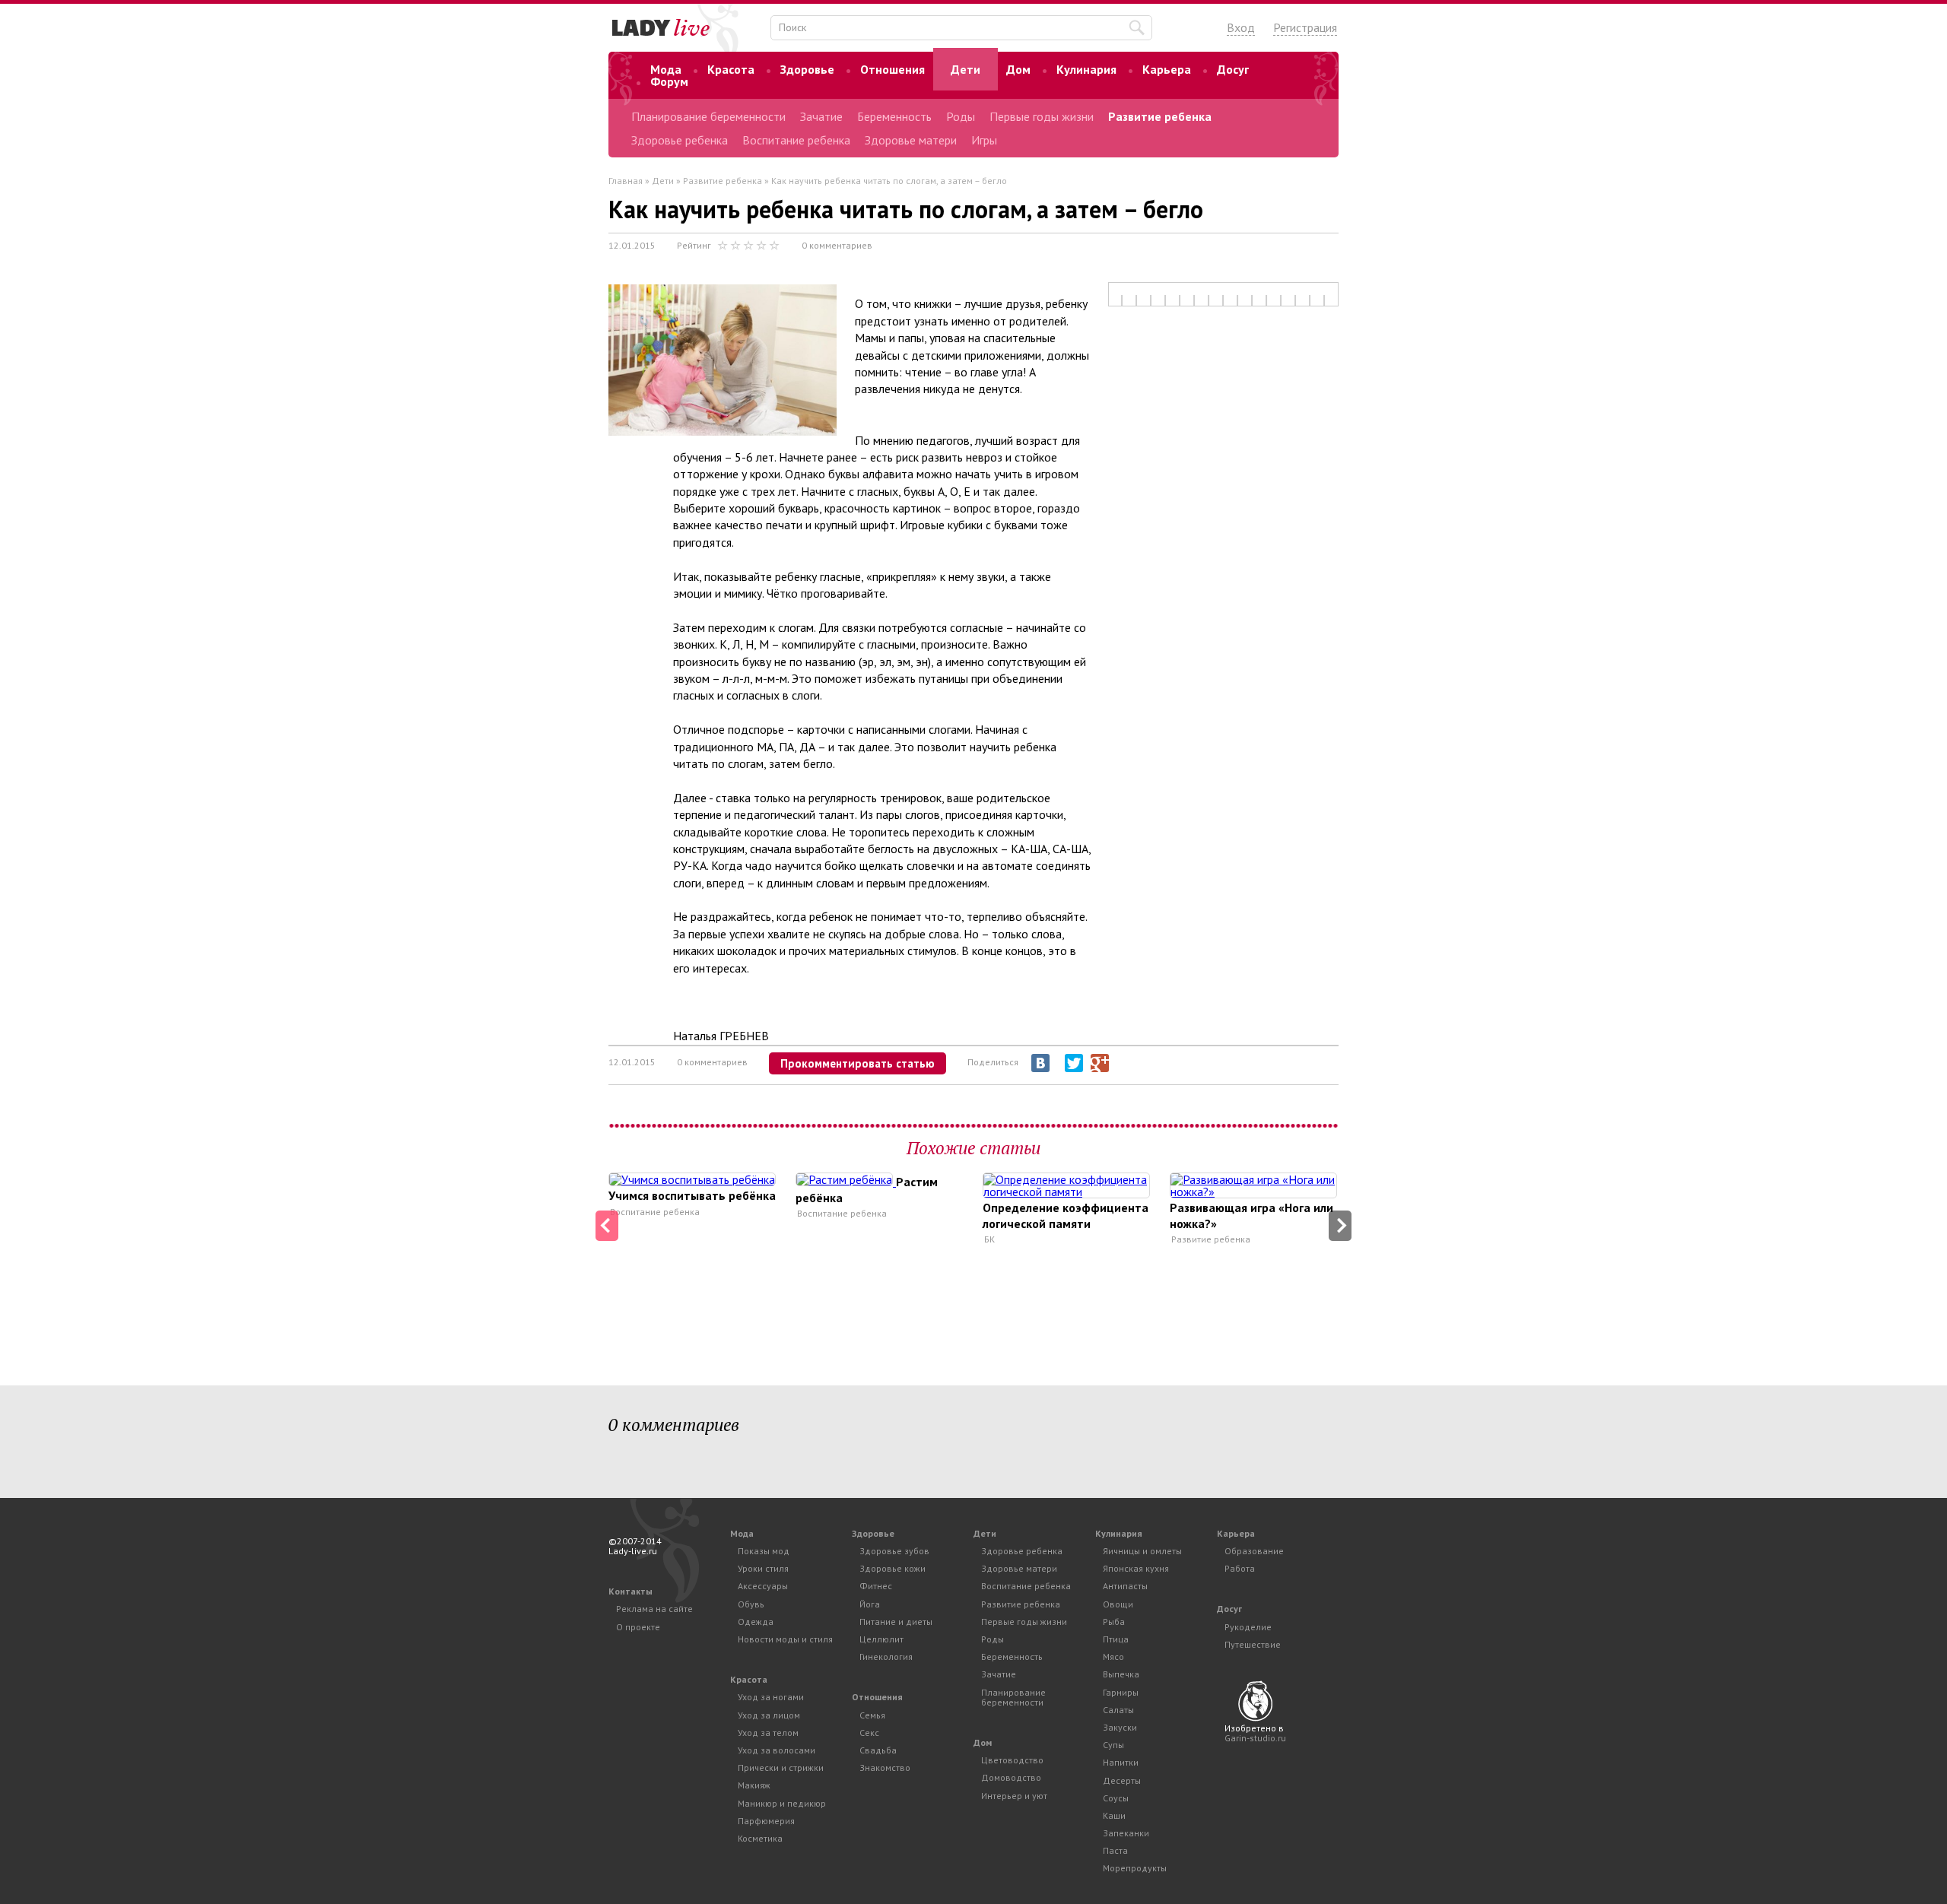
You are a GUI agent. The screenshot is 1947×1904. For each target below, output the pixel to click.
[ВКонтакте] (1040, 1063)
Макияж (754, 1785)
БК (989, 1239)
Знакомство (885, 1768)
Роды (961, 116)
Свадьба (878, 1750)
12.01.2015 (632, 245)
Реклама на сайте (654, 1609)
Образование (1254, 1551)
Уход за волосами (777, 1750)
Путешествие (1253, 1644)
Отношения (893, 69)
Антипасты (1125, 1586)
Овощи (1118, 1604)
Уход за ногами (771, 1697)
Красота (731, 69)
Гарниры (1121, 1692)
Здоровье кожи (893, 1568)
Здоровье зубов (894, 1551)
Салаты (1118, 1710)
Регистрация (1305, 27)
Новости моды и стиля (785, 1639)
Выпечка (1121, 1674)
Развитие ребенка (1160, 116)
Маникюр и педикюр (782, 1803)
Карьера (1167, 69)
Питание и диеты (896, 1622)
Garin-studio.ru (1255, 1738)
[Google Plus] (1100, 1063)
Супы (1113, 1745)
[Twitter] (1074, 1063)
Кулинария (1086, 69)
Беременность (894, 116)
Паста (1115, 1850)
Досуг (1233, 69)
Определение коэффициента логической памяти (1066, 1215)
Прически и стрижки (781, 1768)
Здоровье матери (911, 140)
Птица (1116, 1639)
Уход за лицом (769, 1715)
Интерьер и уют (1014, 1796)
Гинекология (886, 1656)
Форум (669, 81)
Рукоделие (1248, 1627)
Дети (966, 69)
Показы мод (764, 1551)
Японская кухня (1136, 1568)
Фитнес (876, 1586)
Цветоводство (1012, 1760)
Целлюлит (881, 1639)
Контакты (630, 1591)
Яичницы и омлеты (1142, 1551)
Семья (872, 1715)
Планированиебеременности (1013, 1697)
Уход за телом (768, 1733)
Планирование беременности (708, 116)
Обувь (751, 1604)
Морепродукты (1135, 1868)
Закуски (1120, 1727)
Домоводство (1011, 1777)
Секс (869, 1733)
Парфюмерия (766, 1821)
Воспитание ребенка (796, 140)
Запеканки (1126, 1833)
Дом (1018, 69)
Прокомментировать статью (858, 1063)
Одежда (756, 1622)
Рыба (1114, 1622)
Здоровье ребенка (680, 140)
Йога (870, 1604)
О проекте (638, 1627)
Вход (1241, 27)
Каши (1114, 1815)
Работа (1240, 1568)
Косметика (760, 1838)
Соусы (1116, 1798)
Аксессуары (763, 1586)
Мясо (1113, 1656)
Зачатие (821, 116)
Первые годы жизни (1042, 116)
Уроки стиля (763, 1568)
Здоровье (807, 69)
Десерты (1122, 1780)
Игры (984, 140)
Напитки (1121, 1762)
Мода (666, 69)
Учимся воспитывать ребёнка (692, 1195)
